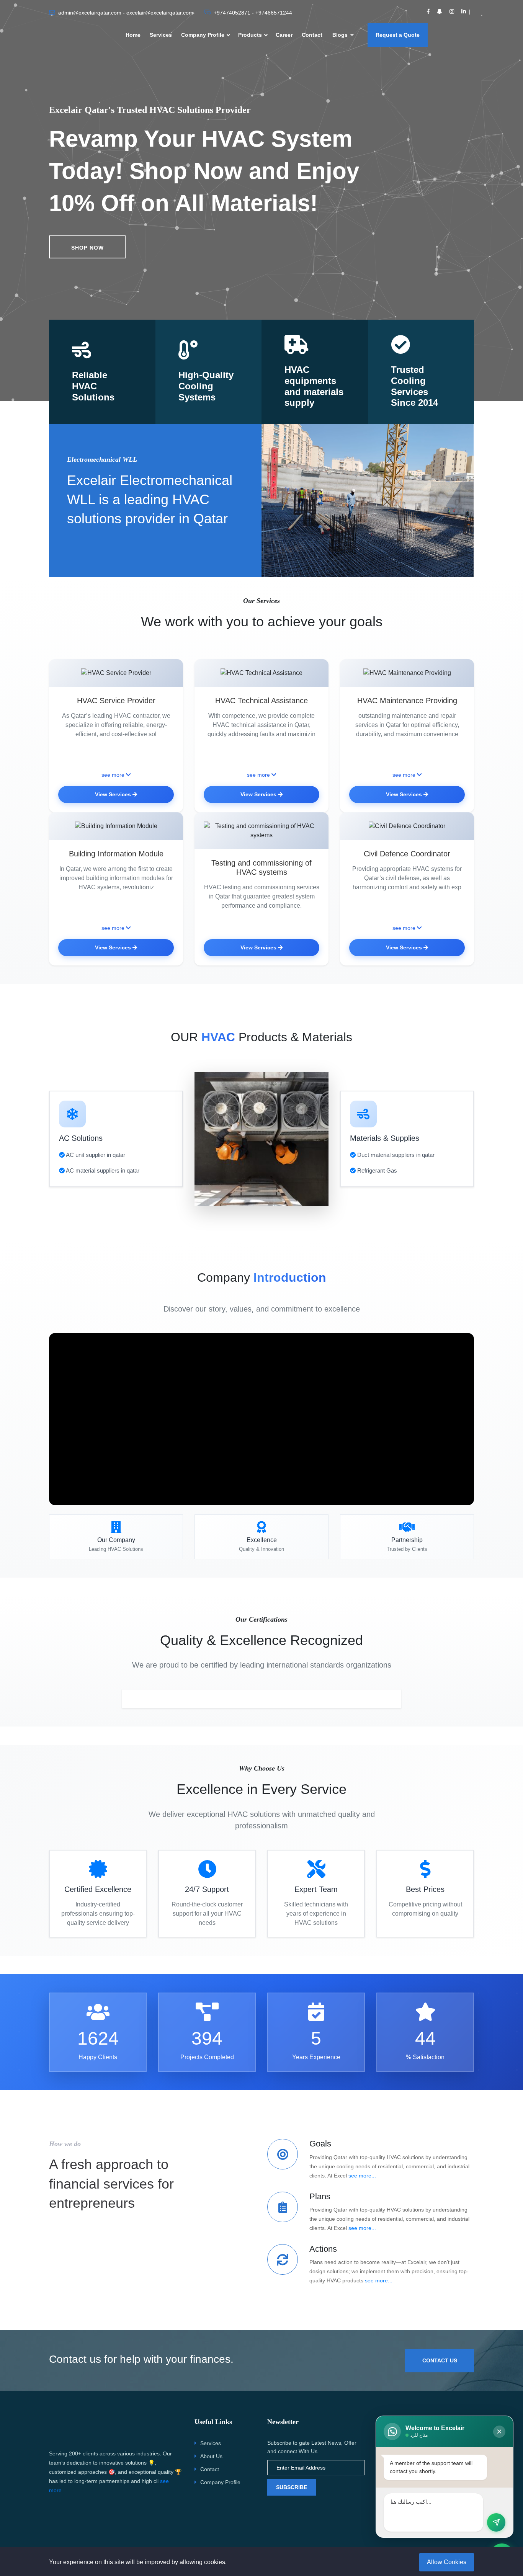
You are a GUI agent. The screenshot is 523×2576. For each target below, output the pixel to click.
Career (284, 35)
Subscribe (292, 2487)
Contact (312, 35)
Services (161, 35)
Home (133, 35)
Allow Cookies (447, 2562)
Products (250, 35)
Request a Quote (398, 35)
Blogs (341, 35)
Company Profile (203, 35)
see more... (362, 2176)
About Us (211, 2456)
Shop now (87, 248)
